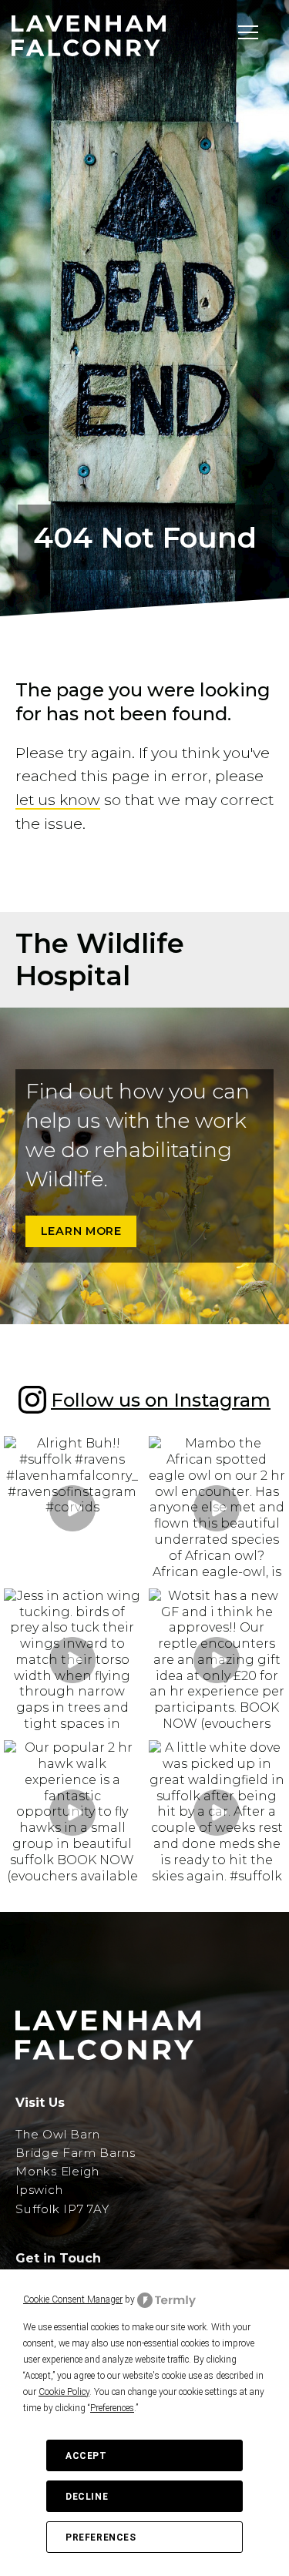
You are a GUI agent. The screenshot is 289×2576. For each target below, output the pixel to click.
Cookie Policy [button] (64, 2392)
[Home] (89, 36)
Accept (86, 2456)
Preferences (101, 2537)
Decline (87, 2497)
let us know (58, 800)
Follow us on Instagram (161, 1400)
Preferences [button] (112, 2408)
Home (65, 409)
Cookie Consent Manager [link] (73, 2299)
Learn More (81, 1231)
